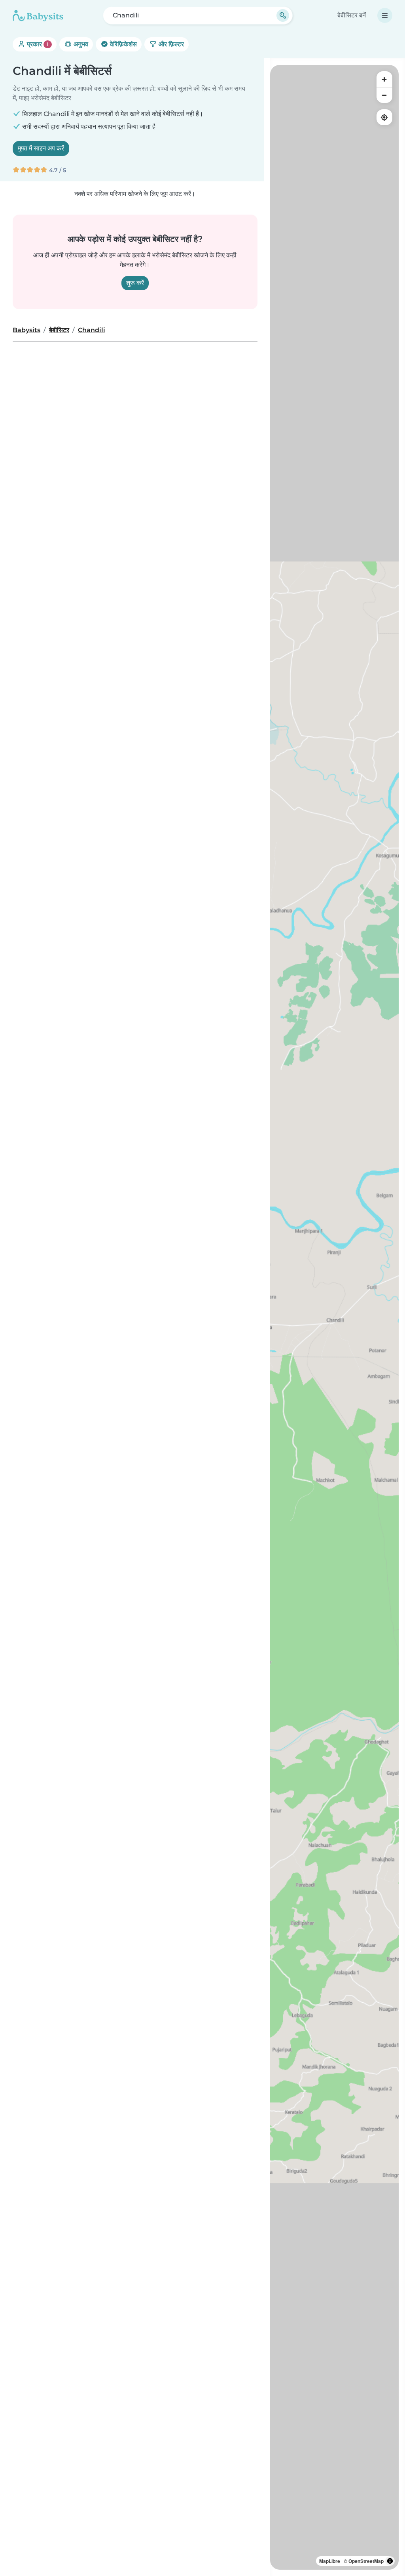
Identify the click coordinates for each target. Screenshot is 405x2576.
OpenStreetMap (366, 2561)
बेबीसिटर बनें (352, 15)
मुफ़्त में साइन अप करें (41, 148)
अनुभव (80, 44)
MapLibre (330, 2561)
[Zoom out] (384, 95)
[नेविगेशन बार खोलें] (385, 15)
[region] (334, 1317)
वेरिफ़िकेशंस (123, 44)
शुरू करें (135, 283)
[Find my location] (384, 117)
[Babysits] (38, 15)
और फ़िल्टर (170, 44)
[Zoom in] (384, 79)
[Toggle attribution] (390, 2561)
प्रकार (37, 44)
